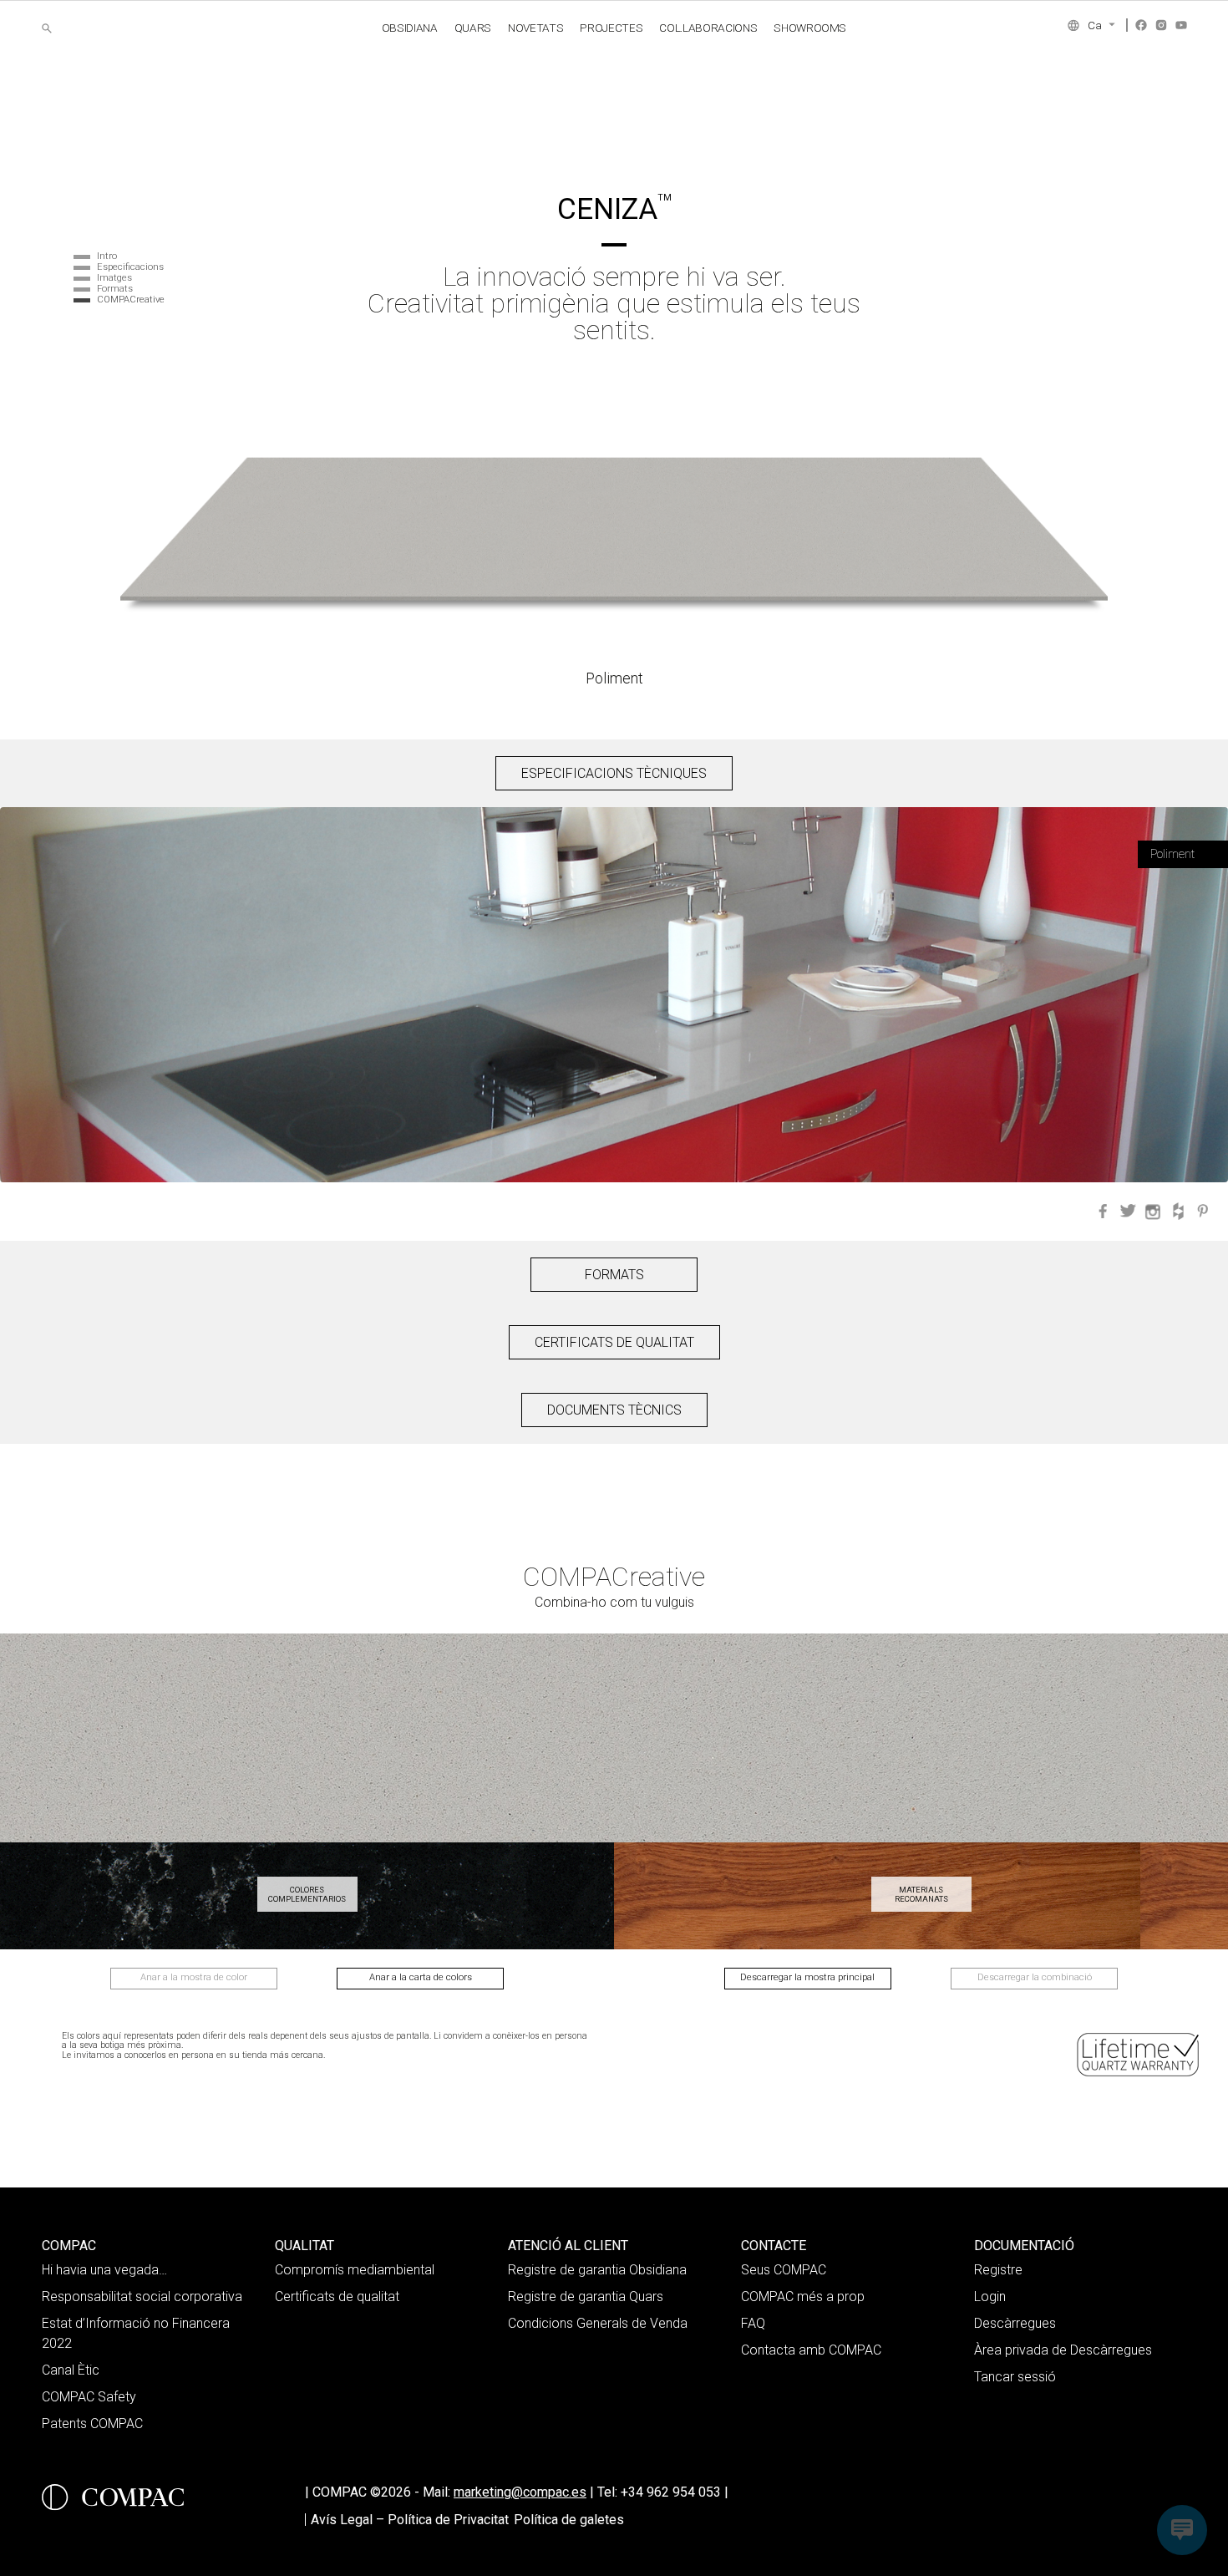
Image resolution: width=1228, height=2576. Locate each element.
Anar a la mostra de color (194, 1977)
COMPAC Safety (89, 2397)
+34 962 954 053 (675, 2492)
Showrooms (810, 28)
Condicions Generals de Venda (598, 2323)
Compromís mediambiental (355, 2270)
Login (990, 2297)
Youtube (1181, 25)
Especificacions (130, 267)
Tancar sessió (1015, 2377)
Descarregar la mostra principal (807, 1977)
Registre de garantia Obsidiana (597, 2270)
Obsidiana (410, 28)
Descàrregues (1015, 2323)
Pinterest (1203, 1212)
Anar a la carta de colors (421, 1977)
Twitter (1128, 1212)
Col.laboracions (708, 28)
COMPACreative (131, 300)
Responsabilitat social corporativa (142, 2297)
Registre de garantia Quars (586, 2297)
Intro (107, 256)
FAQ (753, 2323)
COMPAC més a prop (803, 2297)
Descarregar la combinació (1035, 1977)
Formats (115, 289)
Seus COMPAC (784, 2270)
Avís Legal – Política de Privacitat (410, 2520)
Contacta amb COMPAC (811, 2350)
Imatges (114, 278)
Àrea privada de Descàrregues (1063, 2350)
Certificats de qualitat (337, 2297)
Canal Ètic (71, 2370)
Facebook (1141, 25)
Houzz (1178, 1212)
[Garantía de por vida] (1139, 2055)
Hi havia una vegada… (104, 2270)
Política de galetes (569, 2520)
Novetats (535, 28)
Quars (473, 28)
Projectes (611, 28)
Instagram (1161, 25)
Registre (998, 2270)
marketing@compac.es (520, 2492)
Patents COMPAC (92, 2424)
